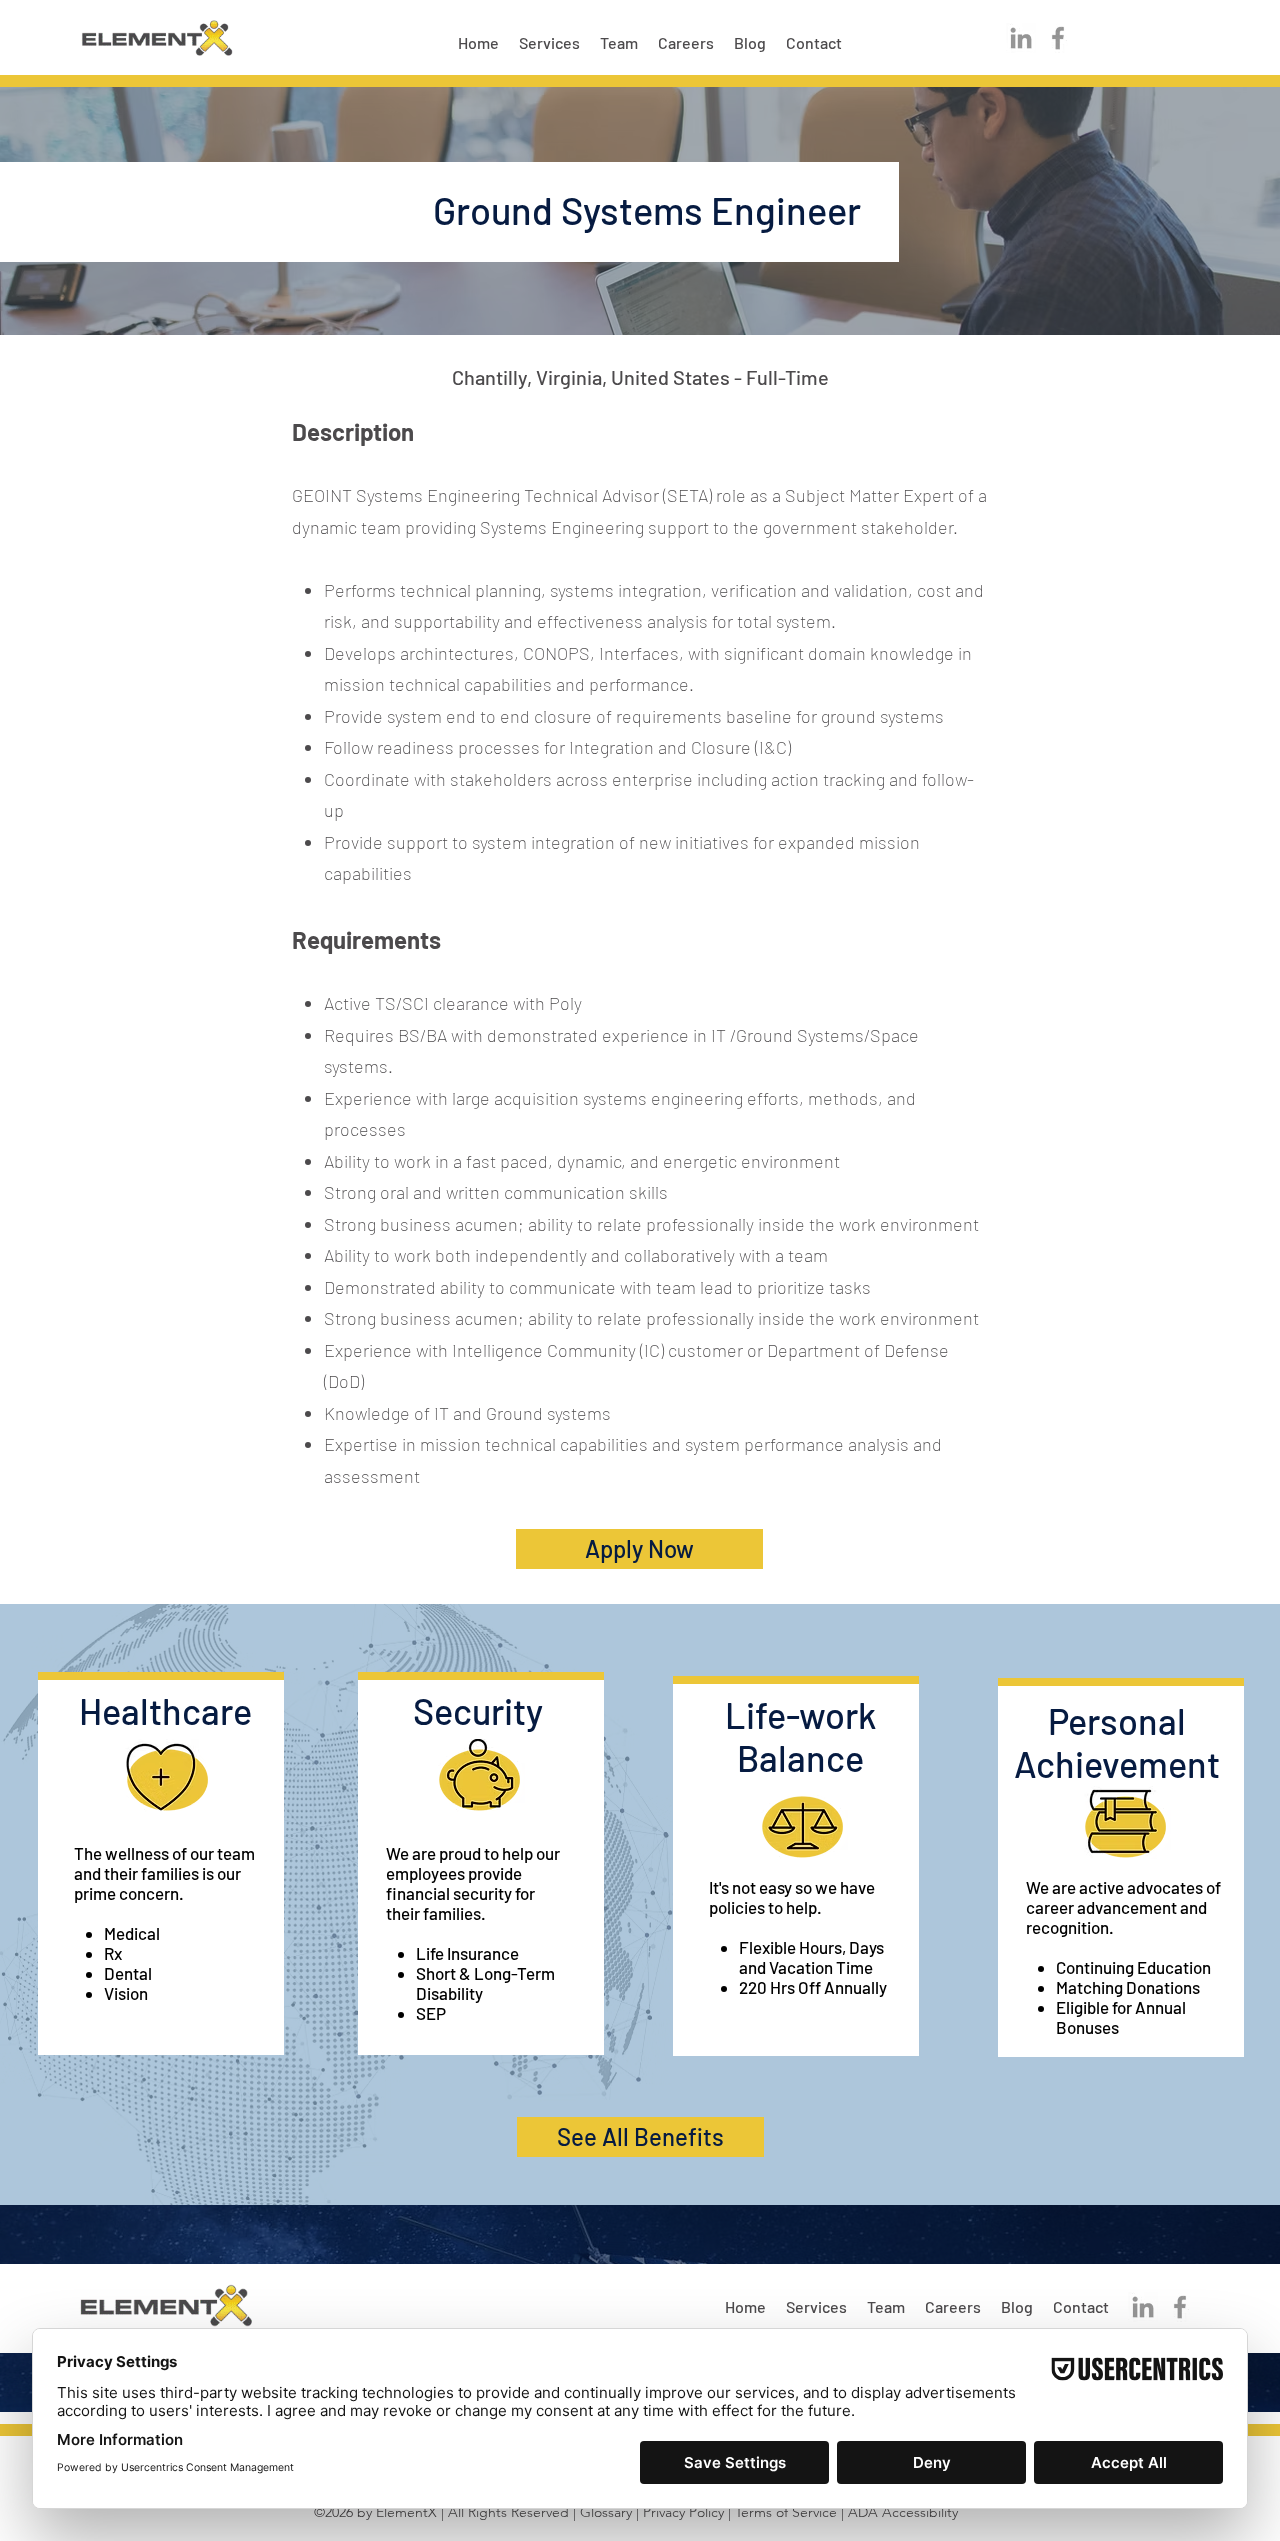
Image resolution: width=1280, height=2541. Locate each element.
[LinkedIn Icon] (1021, 38)
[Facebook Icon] (1058, 38)
